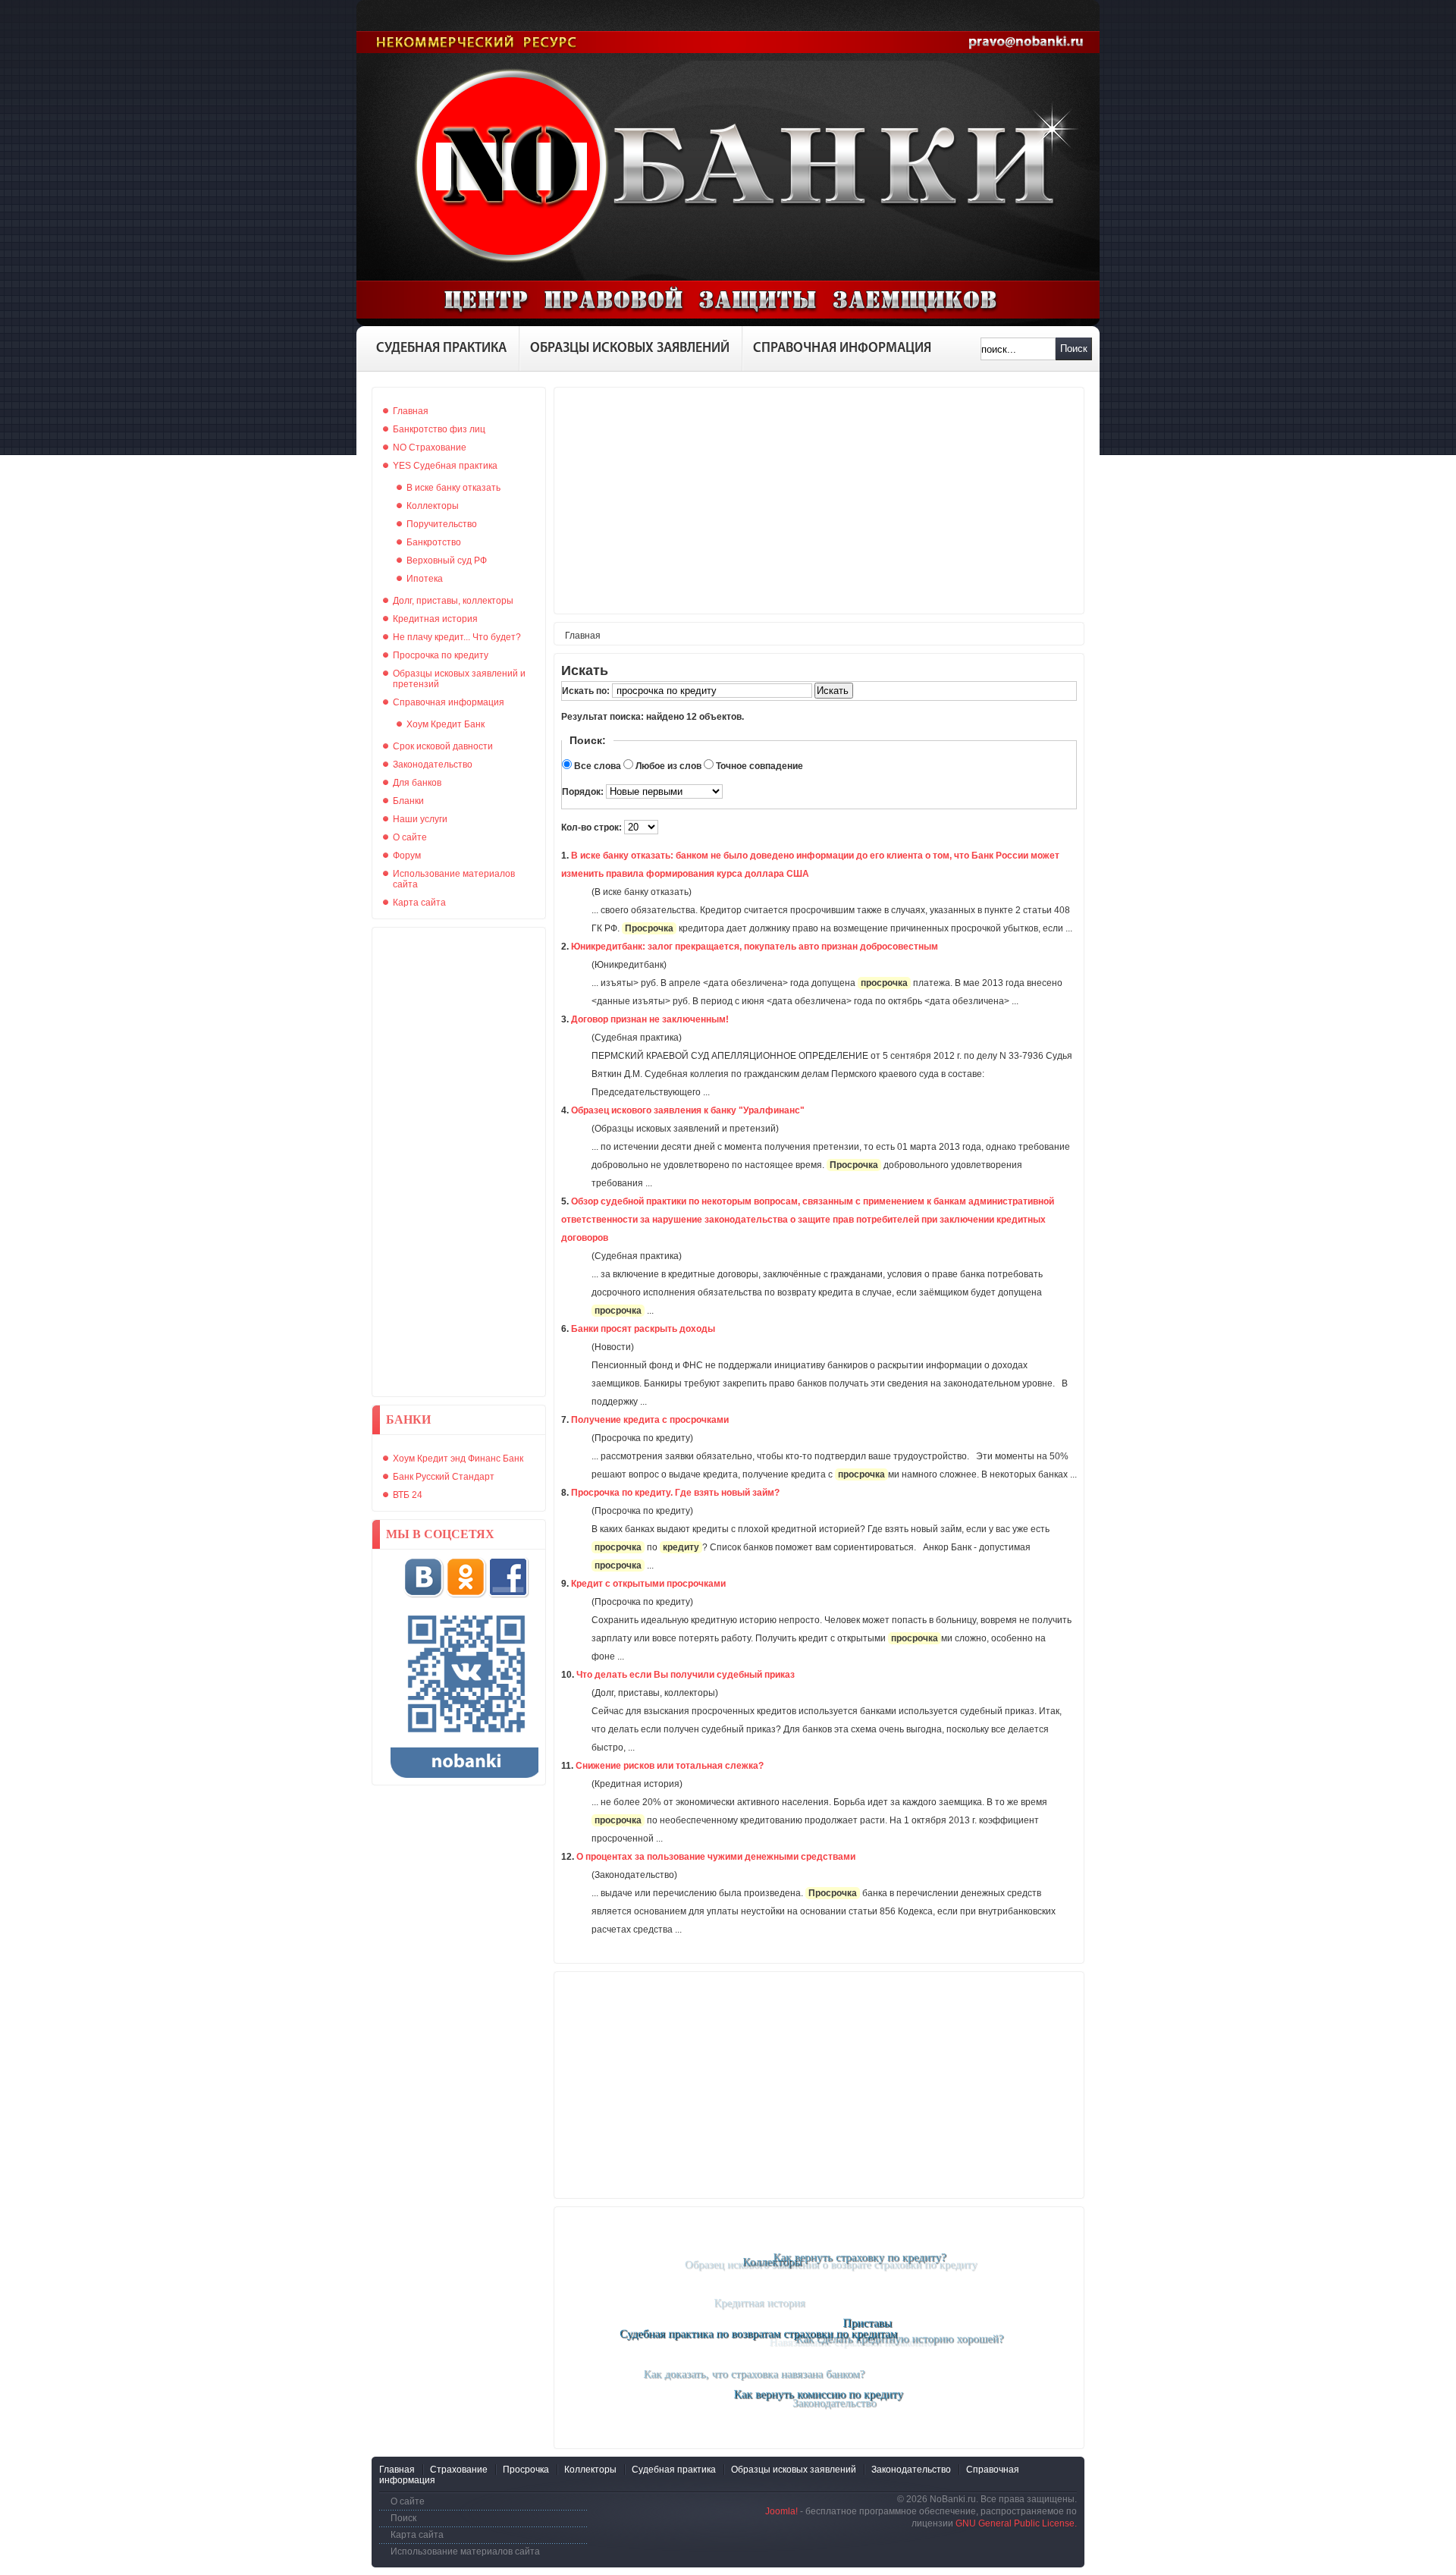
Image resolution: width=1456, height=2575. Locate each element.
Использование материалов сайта (465, 2551)
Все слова (598, 766)
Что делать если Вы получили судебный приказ (686, 1675)
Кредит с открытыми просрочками (648, 1584)
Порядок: (584, 792)
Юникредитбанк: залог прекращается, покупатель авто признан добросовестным (755, 947)
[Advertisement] (459, 1162)
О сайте (408, 2501)
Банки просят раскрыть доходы (643, 1329)
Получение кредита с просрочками (650, 1420)
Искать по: (587, 691)
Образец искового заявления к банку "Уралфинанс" (688, 1110)
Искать (833, 691)
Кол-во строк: (593, 827)
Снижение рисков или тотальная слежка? (670, 1766)
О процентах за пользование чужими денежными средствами (716, 1857)
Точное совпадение (759, 766)
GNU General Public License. (1016, 2523)
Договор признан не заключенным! (650, 1019)
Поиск (1074, 349)
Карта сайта (417, 2535)
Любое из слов (668, 766)
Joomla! (781, 2511)
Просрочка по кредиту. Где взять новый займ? (675, 1493)
